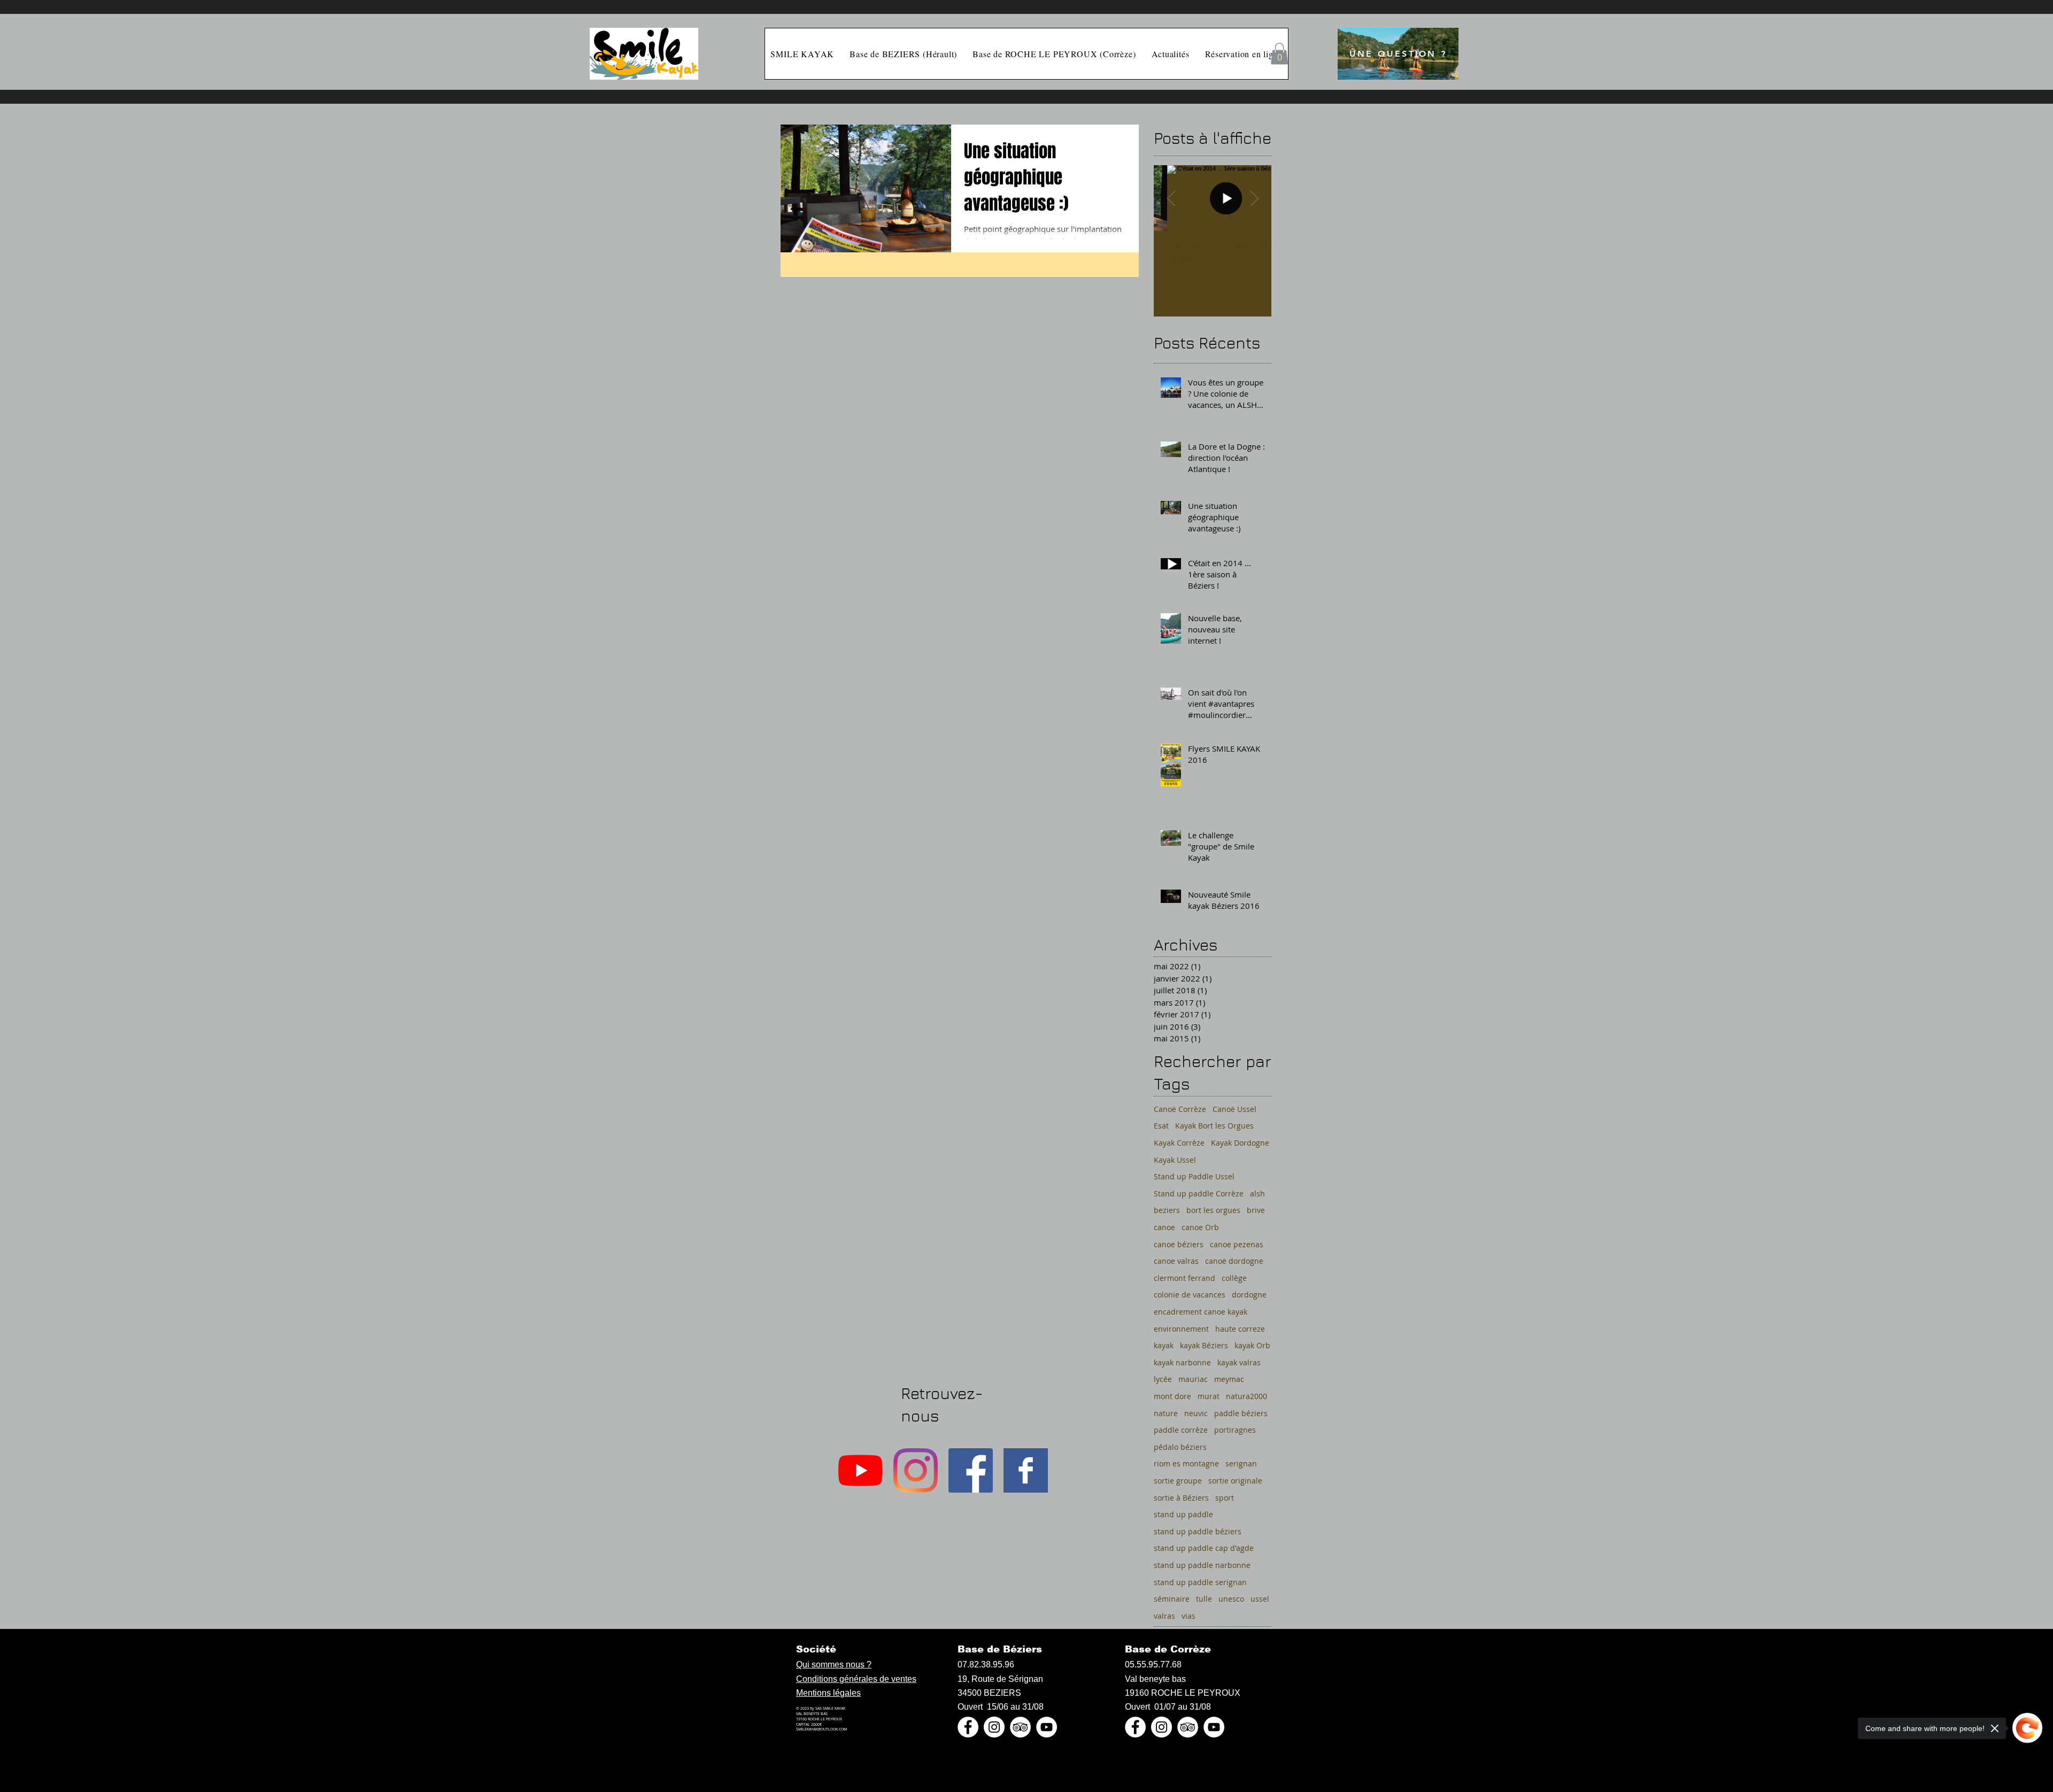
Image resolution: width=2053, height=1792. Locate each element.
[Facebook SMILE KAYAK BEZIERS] (971, 1470)
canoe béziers (1179, 1244)
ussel (1260, 1599)
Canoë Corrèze (1180, 1109)
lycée (1163, 1379)
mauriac (1193, 1379)
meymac (1229, 1379)
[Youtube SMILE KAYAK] (860, 1470)
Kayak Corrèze (1179, 1143)
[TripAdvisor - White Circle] (1020, 1727)
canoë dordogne (1234, 1261)
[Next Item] (1254, 198)
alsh (1257, 1194)
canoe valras (1176, 1261)
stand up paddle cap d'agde (1204, 1548)
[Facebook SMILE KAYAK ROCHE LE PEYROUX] (1026, 1470)
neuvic (1196, 1413)
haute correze (1240, 1329)
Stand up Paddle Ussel (1194, 1176)
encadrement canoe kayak (1201, 1312)
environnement (1181, 1329)
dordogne (1249, 1295)
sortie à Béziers (1181, 1498)
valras (1164, 1616)
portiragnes (1235, 1430)
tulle (1204, 1599)
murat (1209, 1396)
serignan (1241, 1463)
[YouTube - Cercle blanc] (1047, 1727)
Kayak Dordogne (1240, 1143)
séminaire (1172, 1599)
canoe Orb (1200, 1227)
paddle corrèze (1181, 1430)
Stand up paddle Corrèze (1199, 1194)
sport (1225, 1498)
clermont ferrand (1184, 1278)
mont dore (1172, 1396)
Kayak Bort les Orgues (1214, 1126)
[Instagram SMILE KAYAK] (916, 1470)
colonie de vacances (1190, 1295)
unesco (1231, 1599)
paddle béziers (1241, 1413)
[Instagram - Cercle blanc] (994, 1727)
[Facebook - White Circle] (968, 1727)
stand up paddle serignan (1200, 1582)
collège (1234, 1278)
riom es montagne (1186, 1463)
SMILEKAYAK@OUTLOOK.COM (821, 1729)
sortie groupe (1178, 1481)
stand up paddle (1183, 1514)
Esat (1161, 1126)
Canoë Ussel (1234, 1109)
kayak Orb (1252, 1345)
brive (1256, 1210)
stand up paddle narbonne (1202, 1565)
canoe (1164, 1227)
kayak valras (1239, 1362)
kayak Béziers (1204, 1345)
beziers (1167, 1210)
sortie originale (1235, 1481)
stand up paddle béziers (1198, 1531)
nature (1166, 1413)
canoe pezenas (1237, 1244)
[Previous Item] (1171, 198)
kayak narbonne (1182, 1362)
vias (1188, 1616)
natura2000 (1247, 1396)
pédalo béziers (1180, 1447)
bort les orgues (1213, 1210)
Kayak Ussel (1175, 1160)
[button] (1279, 54)
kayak (1164, 1345)
